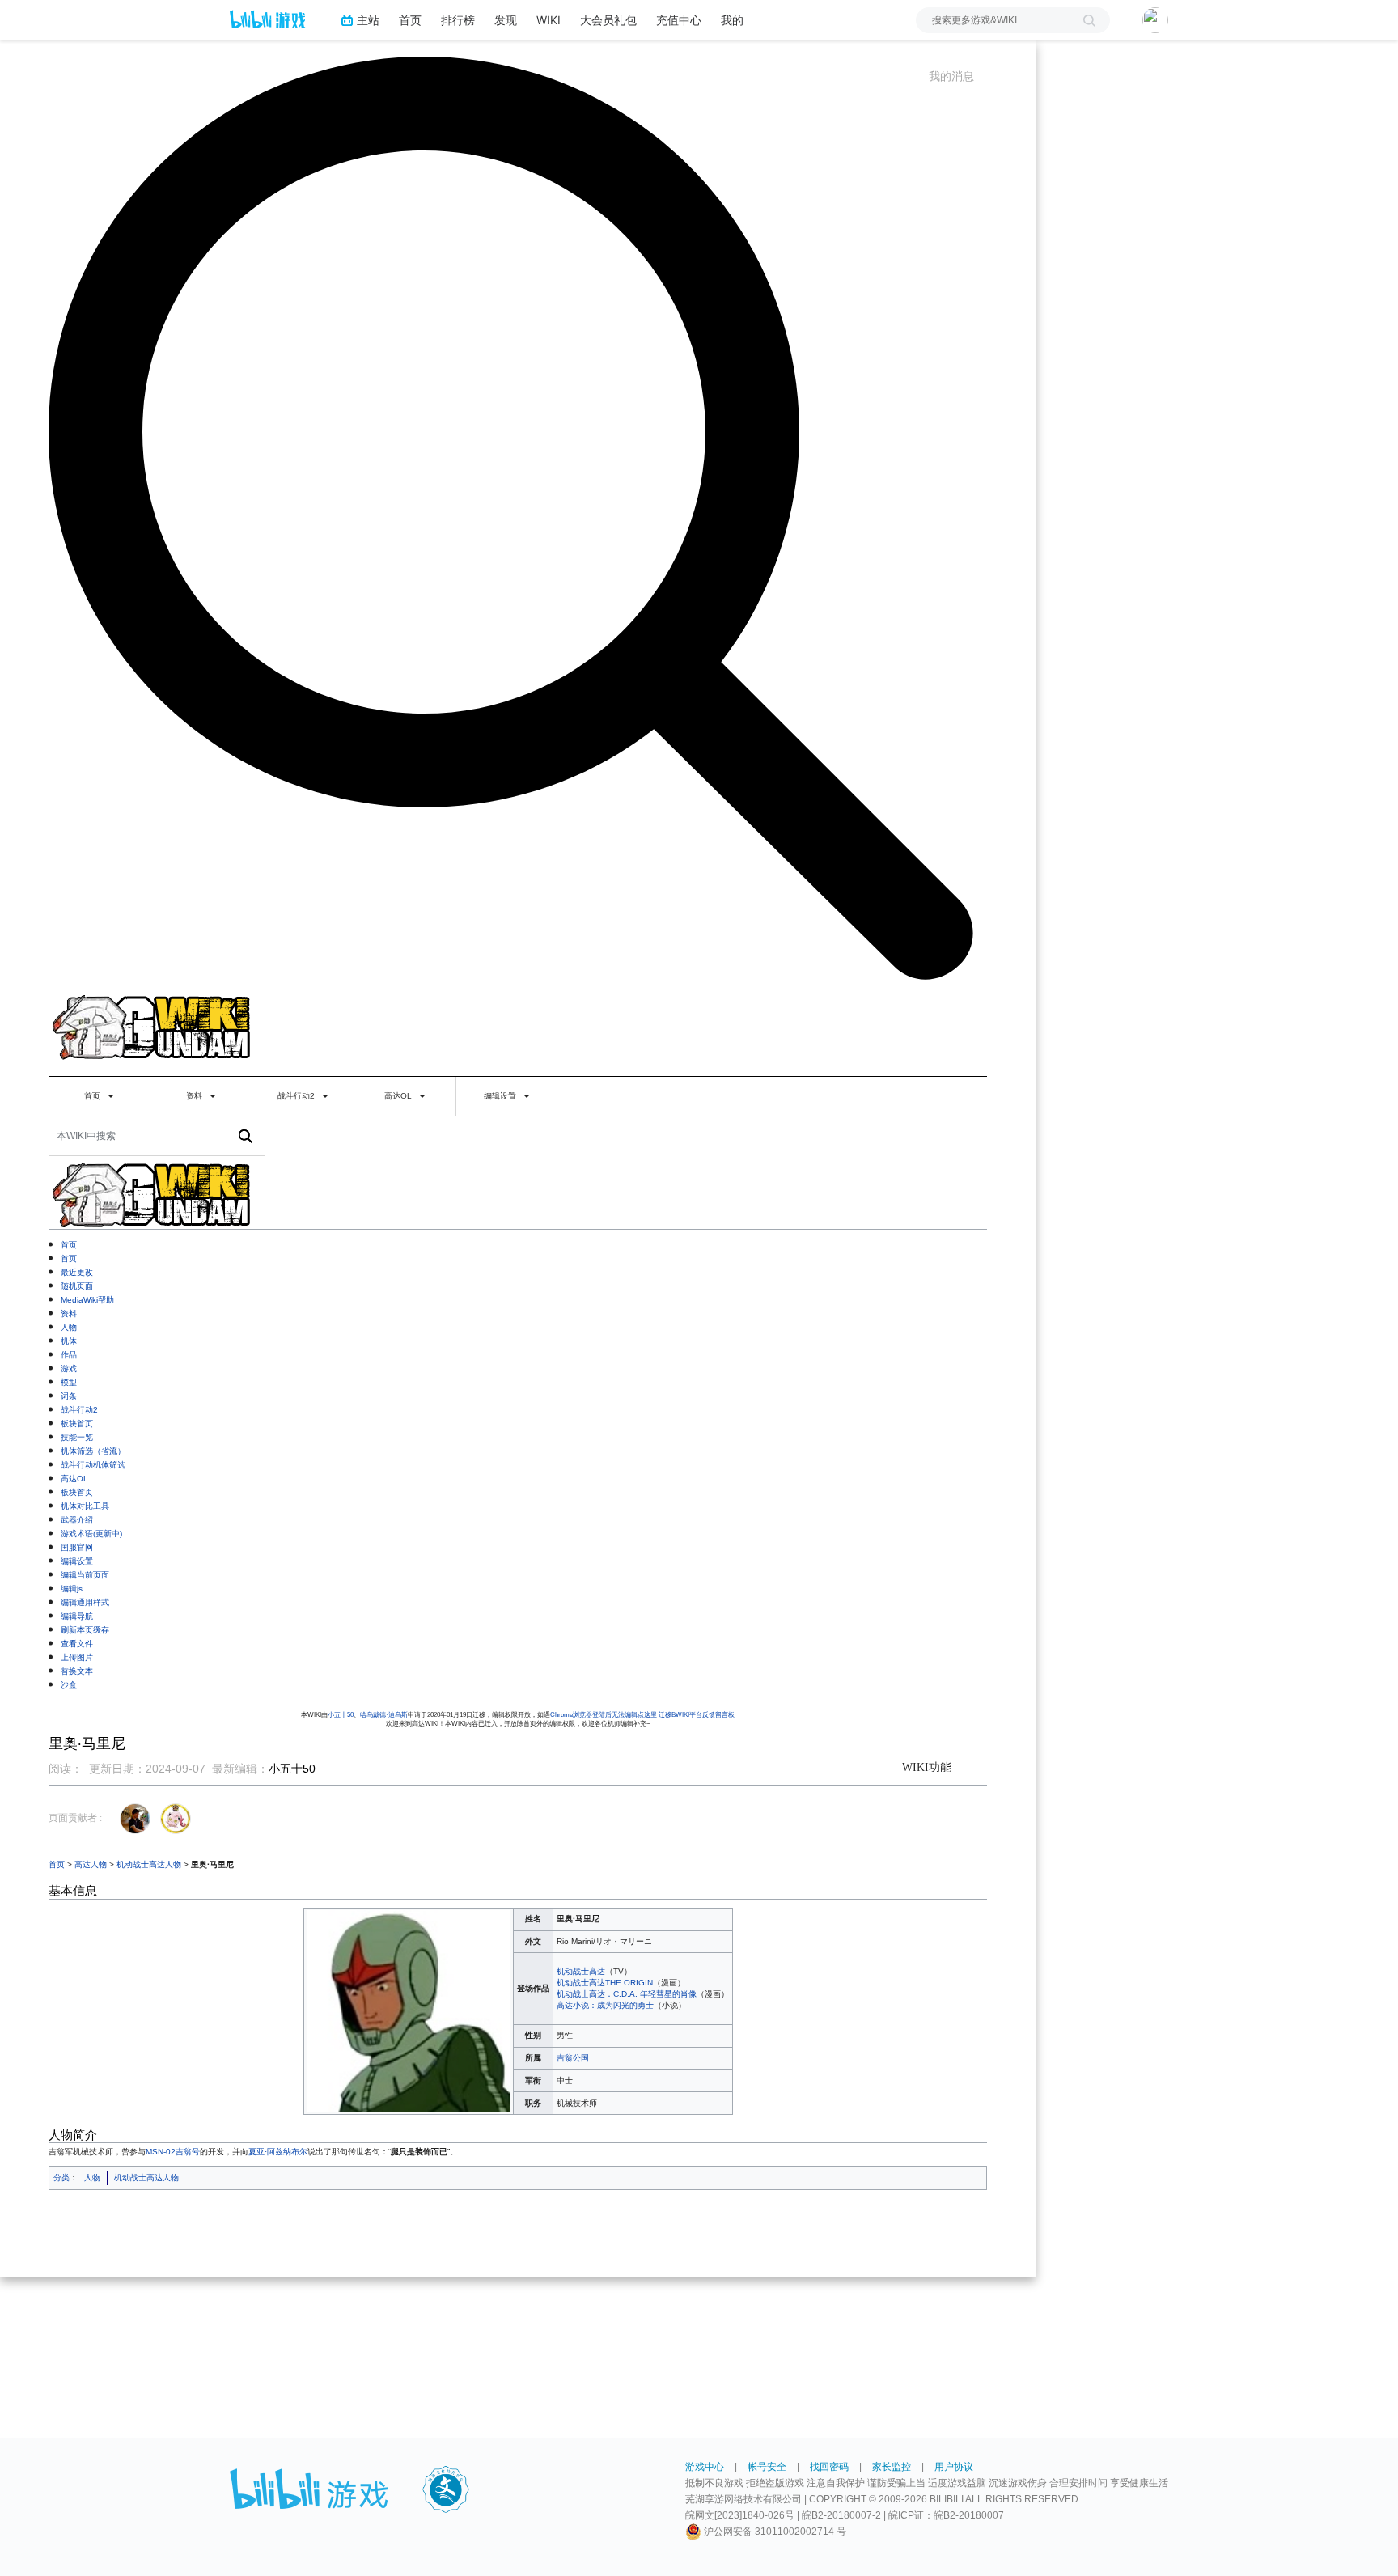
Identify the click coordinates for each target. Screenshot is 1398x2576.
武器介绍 (77, 1520)
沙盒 (69, 1685)
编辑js (72, 1589)
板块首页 (77, 1424)
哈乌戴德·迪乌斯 (384, 1715)
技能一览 (77, 1437)
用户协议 (954, 2467)
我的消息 (951, 76)
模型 (69, 1382)
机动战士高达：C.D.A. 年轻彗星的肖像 (627, 1994)
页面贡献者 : (75, 1818)
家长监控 (892, 2467)
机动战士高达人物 (149, 1864)
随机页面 (77, 1286)
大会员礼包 (608, 20)
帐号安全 (767, 2467)
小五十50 (341, 1715)
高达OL (399, 1096)
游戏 (69, 1368)
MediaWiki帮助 (87, 1300)
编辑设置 (501, 1096)
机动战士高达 (581, 1971)
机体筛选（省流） (93, 1451)
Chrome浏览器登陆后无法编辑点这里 (604, 1715)
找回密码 (829, 2467)
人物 (69, 1327)
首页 (410, 20)
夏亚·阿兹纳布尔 (278, 2152)
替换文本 (77, 1671)
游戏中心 (705, 2467)
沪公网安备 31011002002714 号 (774, 2532)
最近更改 (77, 1272)
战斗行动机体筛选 (93, 1465)
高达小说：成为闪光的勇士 (605, 2005)
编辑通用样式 (85, 1602)
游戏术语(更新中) (91, 1534)
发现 (506, 20)
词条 (69, 1396)
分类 (61, 2178)
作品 (69, 1355)
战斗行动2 (297, 1096)
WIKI (549, 20)
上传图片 (77, 1657)
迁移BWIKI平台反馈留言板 (697, 1715)
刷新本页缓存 (85, 1630)
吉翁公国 (573, 2058)
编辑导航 (77, 1616)
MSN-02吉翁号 (173, 2152)
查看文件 (77, 1644)
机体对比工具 (85, 1506)
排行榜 (458, 20)
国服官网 (77, 1547)
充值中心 (679, 20)
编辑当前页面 (85, 1575)
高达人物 (91, 1864)
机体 (69, 1341)
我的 (732, 20)
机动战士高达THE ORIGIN (605, 1983)
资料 (195, 1096)
